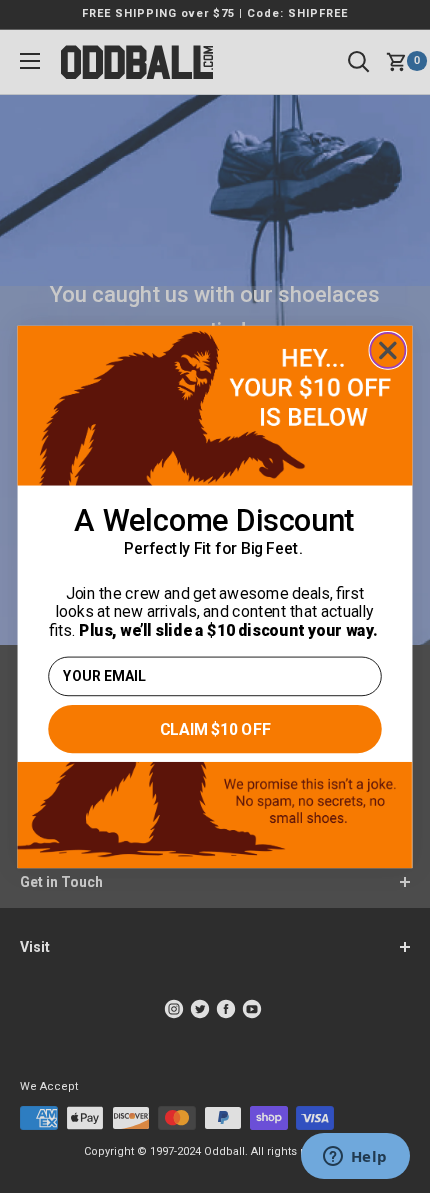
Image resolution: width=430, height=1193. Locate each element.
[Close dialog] (387, 349)
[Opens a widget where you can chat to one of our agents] (355, 1158)
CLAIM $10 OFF (215, 728)
